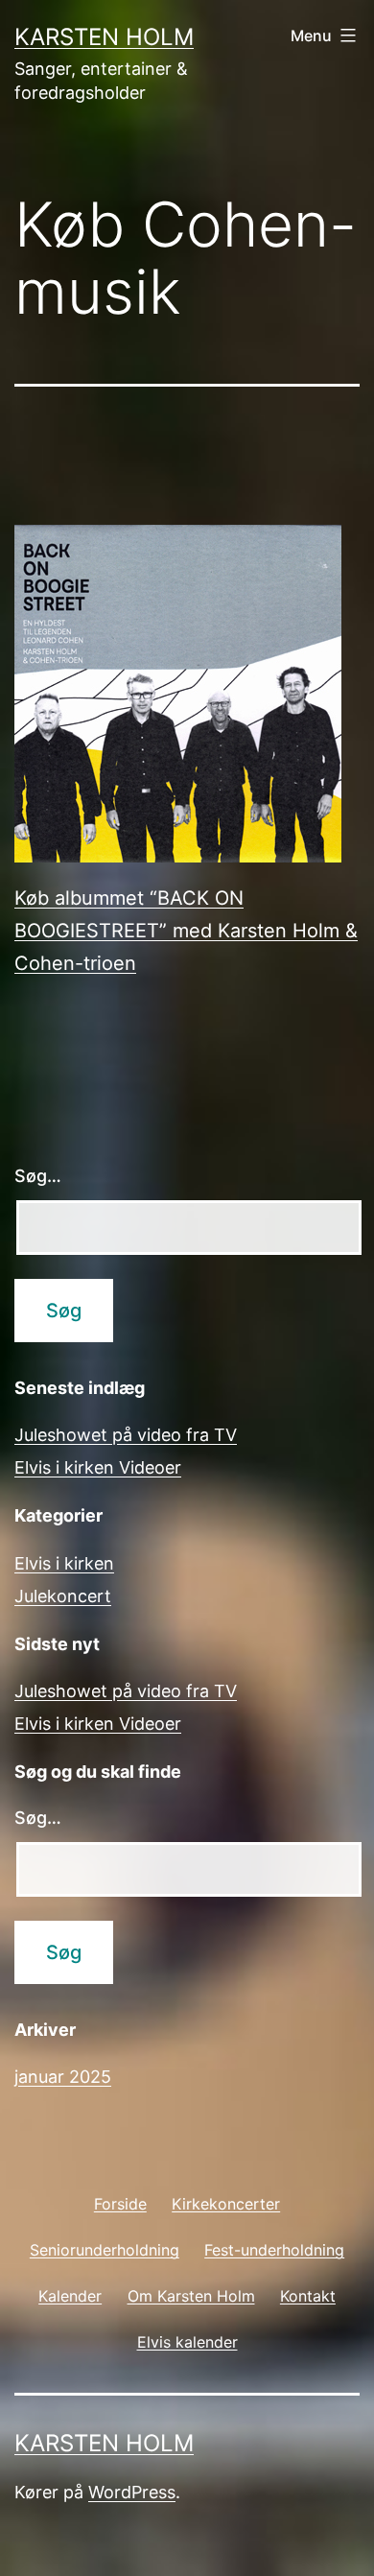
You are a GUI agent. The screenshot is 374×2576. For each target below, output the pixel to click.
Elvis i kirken (64, 1563)
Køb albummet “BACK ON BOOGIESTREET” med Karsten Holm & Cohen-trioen (186, 931)
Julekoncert (63, 1596)
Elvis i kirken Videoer (98, 1467)
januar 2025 (63, 2077)
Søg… (38, 1176)
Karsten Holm (104, 37)
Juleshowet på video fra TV (126, 1435)
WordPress (132, 2492)
